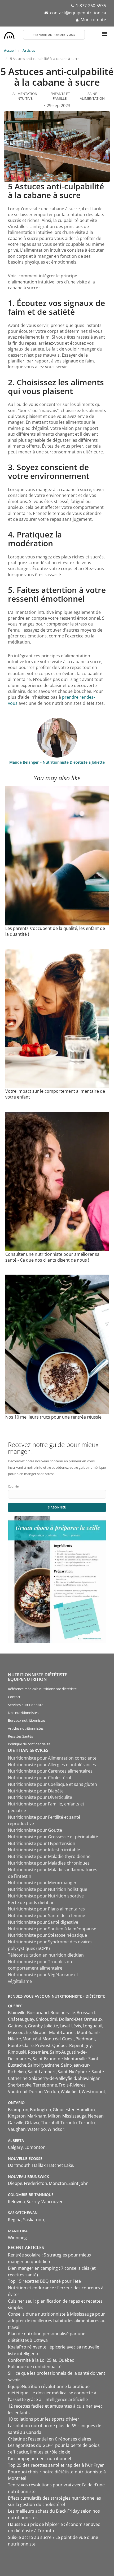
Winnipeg (17, 2238)
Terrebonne (45, 2085)
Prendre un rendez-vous (54, 35)
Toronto (69, 2123)
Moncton (58, 2183)
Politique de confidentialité (29, 1744)
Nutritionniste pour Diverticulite (40, 1797)
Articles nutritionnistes (26, 1728)
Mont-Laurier (62, 2032)
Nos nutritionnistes (23, 1713)
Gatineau (17, 2026)
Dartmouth (19, 2165)
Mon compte (93, 20)
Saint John (78, 2183)
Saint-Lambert (42, 2072)
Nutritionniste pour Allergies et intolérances (52, 1765)
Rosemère (38, 2052)
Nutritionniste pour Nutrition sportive (46, 1896)
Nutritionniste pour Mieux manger (42, 1883)
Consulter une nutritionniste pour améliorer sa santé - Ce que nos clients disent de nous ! (52, 1257)
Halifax (39, 2165)
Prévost (43, 2045)
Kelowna (16, 2202)
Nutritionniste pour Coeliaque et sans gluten (52, 1784)
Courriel (14, 1486)
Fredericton (36, 2183)
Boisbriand (38, 2013)
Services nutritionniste (26, 1705)
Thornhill (50, 2123)
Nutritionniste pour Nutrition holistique (48, 1889)
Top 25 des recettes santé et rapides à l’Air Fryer (56, 2465)
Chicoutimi (47, 2019)
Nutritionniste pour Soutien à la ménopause (52, 1929)
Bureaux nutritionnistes (27, 1720)
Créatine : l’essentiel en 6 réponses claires (50, 2439)
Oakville (16, 2123)
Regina (15, 2220)
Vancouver (52, 2202)
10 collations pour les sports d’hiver (44, 2419)
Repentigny (80, 2045)
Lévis (76, 2026)
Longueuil (93, 2026)
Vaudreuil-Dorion (25, 2092)
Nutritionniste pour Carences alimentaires (50, 1771)
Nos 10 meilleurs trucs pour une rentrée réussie (53, 1417)
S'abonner (57, 1507)
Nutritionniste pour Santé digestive (43, 1922)
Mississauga (74, 2116)
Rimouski (17, 2052)
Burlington (41, 2110)
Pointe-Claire (21, 2045)
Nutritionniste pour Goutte (35, 1830)
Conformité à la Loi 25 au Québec (41, 2360)
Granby (35, 2026)
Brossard (86, 2013)
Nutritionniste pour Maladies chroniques (49, 1863)
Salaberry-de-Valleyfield (53, 2078)
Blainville (17, 2013)
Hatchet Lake (60, 2165)
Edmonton (35, 2147)
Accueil (10, 50)
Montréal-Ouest (58, 2039)
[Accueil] (9, 34)
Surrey (33, 2202)
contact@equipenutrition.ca (78, 13)
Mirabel (40, 2032)
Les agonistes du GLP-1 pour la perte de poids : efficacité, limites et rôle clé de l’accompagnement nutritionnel (54, 2452)
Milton (54, 2116)
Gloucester (64, 2110)
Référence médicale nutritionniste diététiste (42, 1689)
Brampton (18, 2110)
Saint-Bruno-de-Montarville (60, 2059)
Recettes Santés (20, 1736)
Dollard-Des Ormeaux (81, 2019)
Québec (60, 2045)
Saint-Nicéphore (74, 2072)
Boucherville (63, 2013)
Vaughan (17, 2129)
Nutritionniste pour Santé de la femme (47, 1915)
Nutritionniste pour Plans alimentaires (46, 1909)
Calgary (15, 2147)
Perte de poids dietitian (31, 1903)
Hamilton (86, 2110)
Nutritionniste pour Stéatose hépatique (47, 1935)
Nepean (96, 2116)
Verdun (52, 2092)
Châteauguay (21, 2019)
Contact (14, 1697)
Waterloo (37, 2129)
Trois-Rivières (72, 2085)
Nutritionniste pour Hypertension (42, 1843)
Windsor (56, 2129)
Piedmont (85, 2039)
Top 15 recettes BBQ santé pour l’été (44, 2281)
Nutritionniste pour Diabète (36, 1791)
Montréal (32, 2039)
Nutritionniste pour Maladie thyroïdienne (49, 1856)
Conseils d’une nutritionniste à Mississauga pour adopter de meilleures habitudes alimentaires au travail (57, 2321)
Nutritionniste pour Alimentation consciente (52, 1758)
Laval (65, 2026)
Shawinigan (89, 2078)
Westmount (93, 2092)
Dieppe (15, 2183)
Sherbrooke (20, 2085)
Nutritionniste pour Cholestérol (40, 1778)
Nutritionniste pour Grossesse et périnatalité (53, 1837)
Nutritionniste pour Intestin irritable (44, 1850)
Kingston (17, 2116)
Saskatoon (34, 2220)
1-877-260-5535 (91, 6)
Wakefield (70, 2092)
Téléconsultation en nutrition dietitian (46, 1955)
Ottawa (32, 2123)
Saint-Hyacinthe (44, 2065)
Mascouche (19, 2032)
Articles (29, 50)
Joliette (51, 2026)
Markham (37, 2116)
